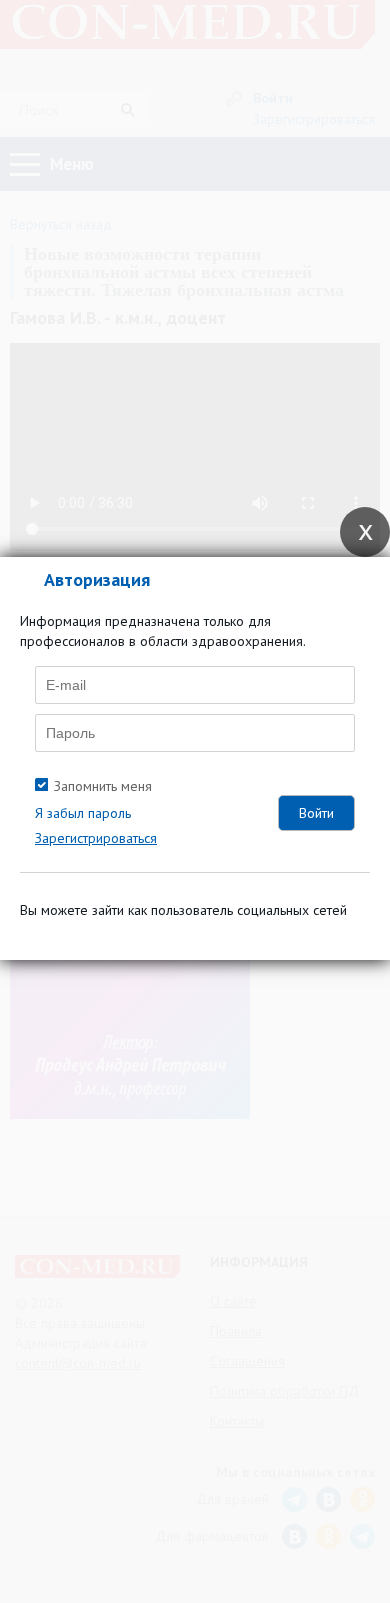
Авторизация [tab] (97, 579)
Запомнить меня (103, 786)
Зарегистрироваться (96, 838)
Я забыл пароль (83, 813)
